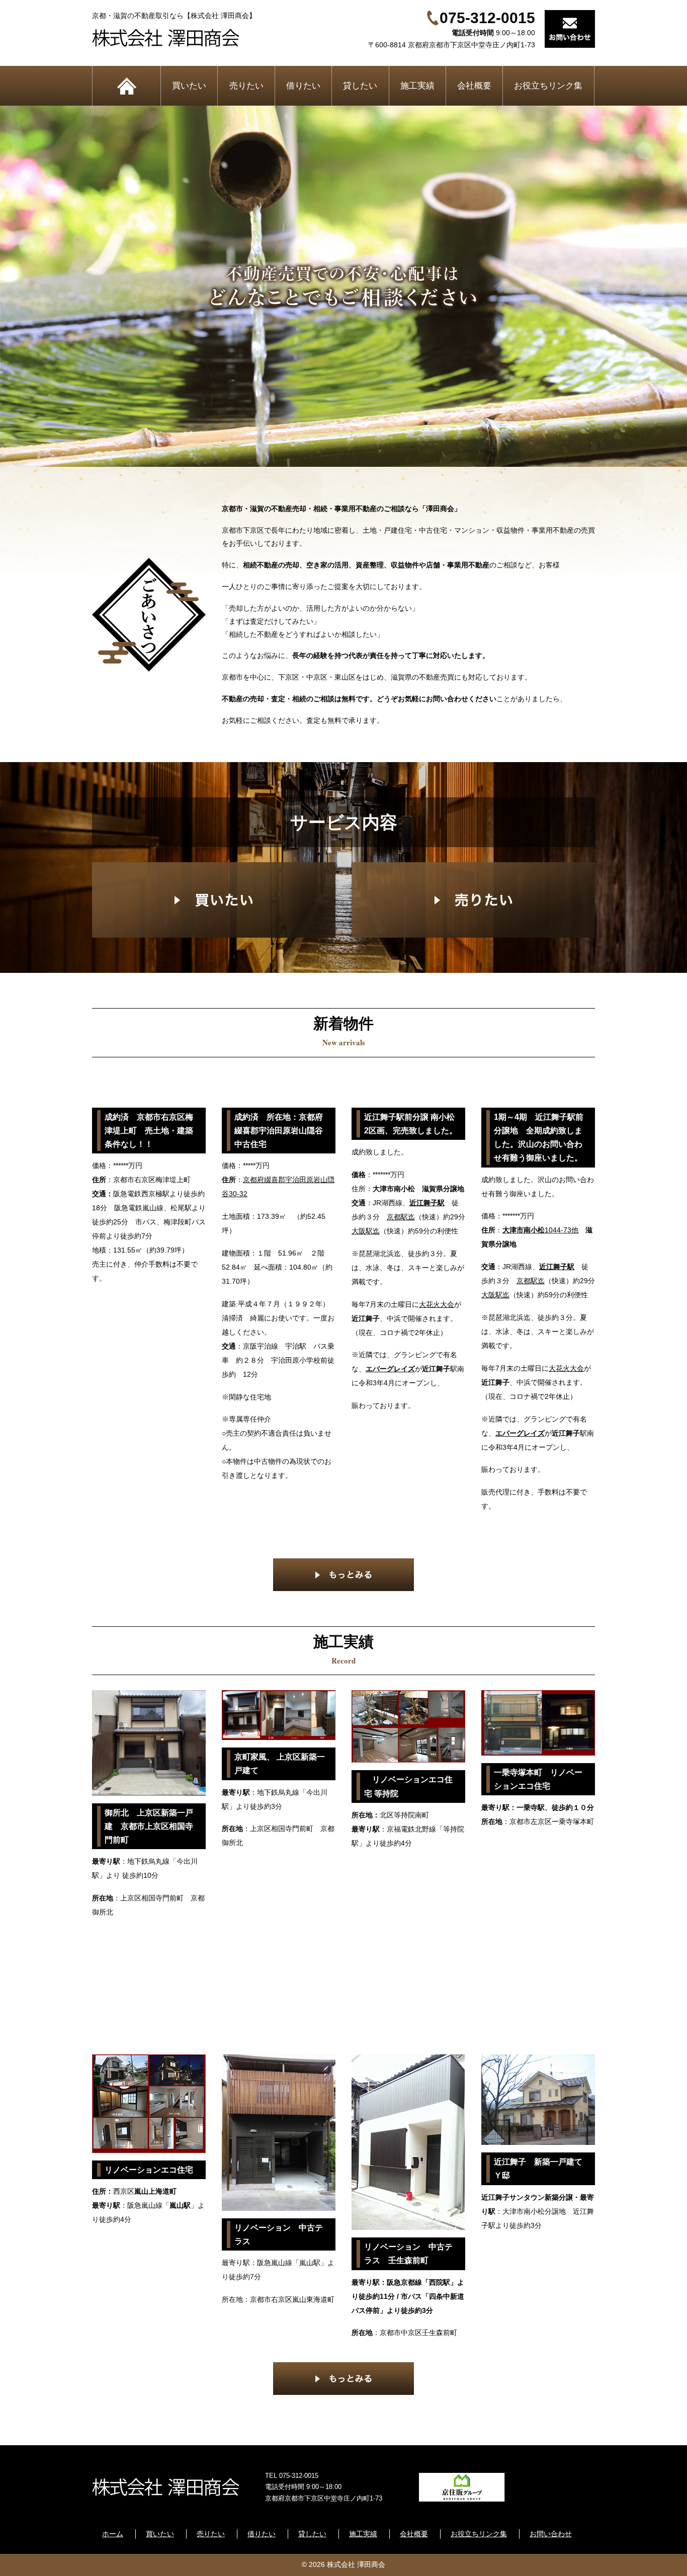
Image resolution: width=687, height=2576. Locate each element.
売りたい (246, 86)
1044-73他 (540, 1230)
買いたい (189, 86)
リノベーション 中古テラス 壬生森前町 (408, 2254)
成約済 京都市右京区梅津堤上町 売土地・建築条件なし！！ (149, 1131)
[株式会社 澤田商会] (174, 38)
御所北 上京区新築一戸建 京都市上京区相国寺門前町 (149, 1826)
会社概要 (474, 86)
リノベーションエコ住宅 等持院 (408, 1786)
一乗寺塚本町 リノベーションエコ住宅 (538, 1779)
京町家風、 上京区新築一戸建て (280, 1764)
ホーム (126, 86)
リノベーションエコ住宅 (149, 2170)
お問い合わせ (551, 2534)
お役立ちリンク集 (548, 86)
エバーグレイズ (390, 1369)
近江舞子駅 (427, 1203)
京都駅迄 (401, 1217)
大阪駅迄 (366, 1231)
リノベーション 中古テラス (279, 2234)
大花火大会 (437, 1304)
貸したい (360, 86)
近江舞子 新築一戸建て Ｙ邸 (542, 2169)
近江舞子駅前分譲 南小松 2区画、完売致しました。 (412, 1124)
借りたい (303, 86)
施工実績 (417, 86)
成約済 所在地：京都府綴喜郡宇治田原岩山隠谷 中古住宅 (282, 1131)
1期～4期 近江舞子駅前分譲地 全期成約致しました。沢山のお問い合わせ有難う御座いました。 (539, 1138)
